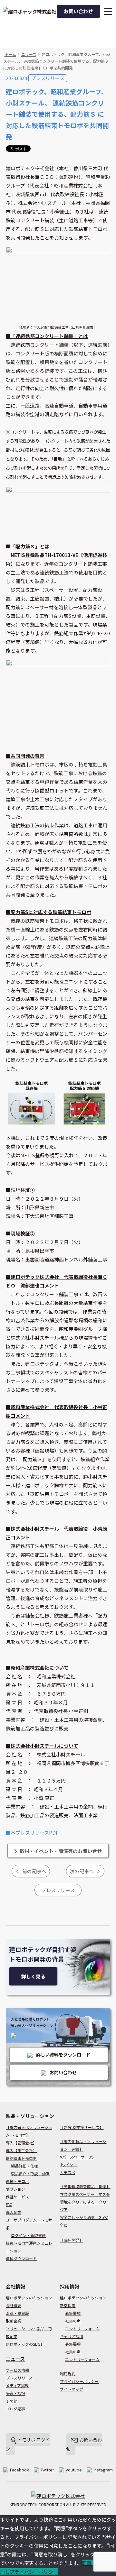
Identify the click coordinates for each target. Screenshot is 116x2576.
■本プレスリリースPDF (32, 1833)
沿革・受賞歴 (17, 2313)
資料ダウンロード (21, 2258)
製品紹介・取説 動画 (30, 2173)
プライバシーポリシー (79, 2381)
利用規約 (68, 2374)
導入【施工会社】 (21, 2150)
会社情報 (15, 2286)
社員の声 (73, 2321)
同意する (92, 2563)
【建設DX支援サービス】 (82, 2127)
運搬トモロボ (17, 2181)
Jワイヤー (69, 2164)
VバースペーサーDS (77, 2157)
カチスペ (68, 2172)
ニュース (29, 54)
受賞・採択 (15, 2393)
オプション (15, 2189)
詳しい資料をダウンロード (63, 2055)
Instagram (103, 2470)
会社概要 (14, 2305)
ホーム (10, 54)
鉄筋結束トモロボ (21, 2158)
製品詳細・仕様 (24, 2166)
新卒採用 (68, 2305)
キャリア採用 (72, 2336)
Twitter (47, 2470)
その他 (12, 2401)
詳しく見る (33, 1976)
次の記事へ (82, 1871)
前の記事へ (34, 1871)
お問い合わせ (78, 11)
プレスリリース (48, 78)
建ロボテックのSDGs (24, 2344)
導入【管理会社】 (21, 2143)
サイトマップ (72, 2389)
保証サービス (17, 2197)
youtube (74, 2470)
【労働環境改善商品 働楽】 (85, 2186)
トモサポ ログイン (28, 2444)
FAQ (9, 2204)
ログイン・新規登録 (28, 2235)
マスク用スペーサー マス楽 (85, 2194)
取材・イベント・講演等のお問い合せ (61, 1851)
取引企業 (14, 2321)
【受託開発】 (72, 2240)
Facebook (19, 2470)
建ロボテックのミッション (29, 2298)
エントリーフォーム (82, 2328)
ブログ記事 (15, 2409)
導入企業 (14, 2212)
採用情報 (70, 2286)
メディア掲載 (17, 2385)
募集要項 (73, 2313)
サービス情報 (17, 2370)
